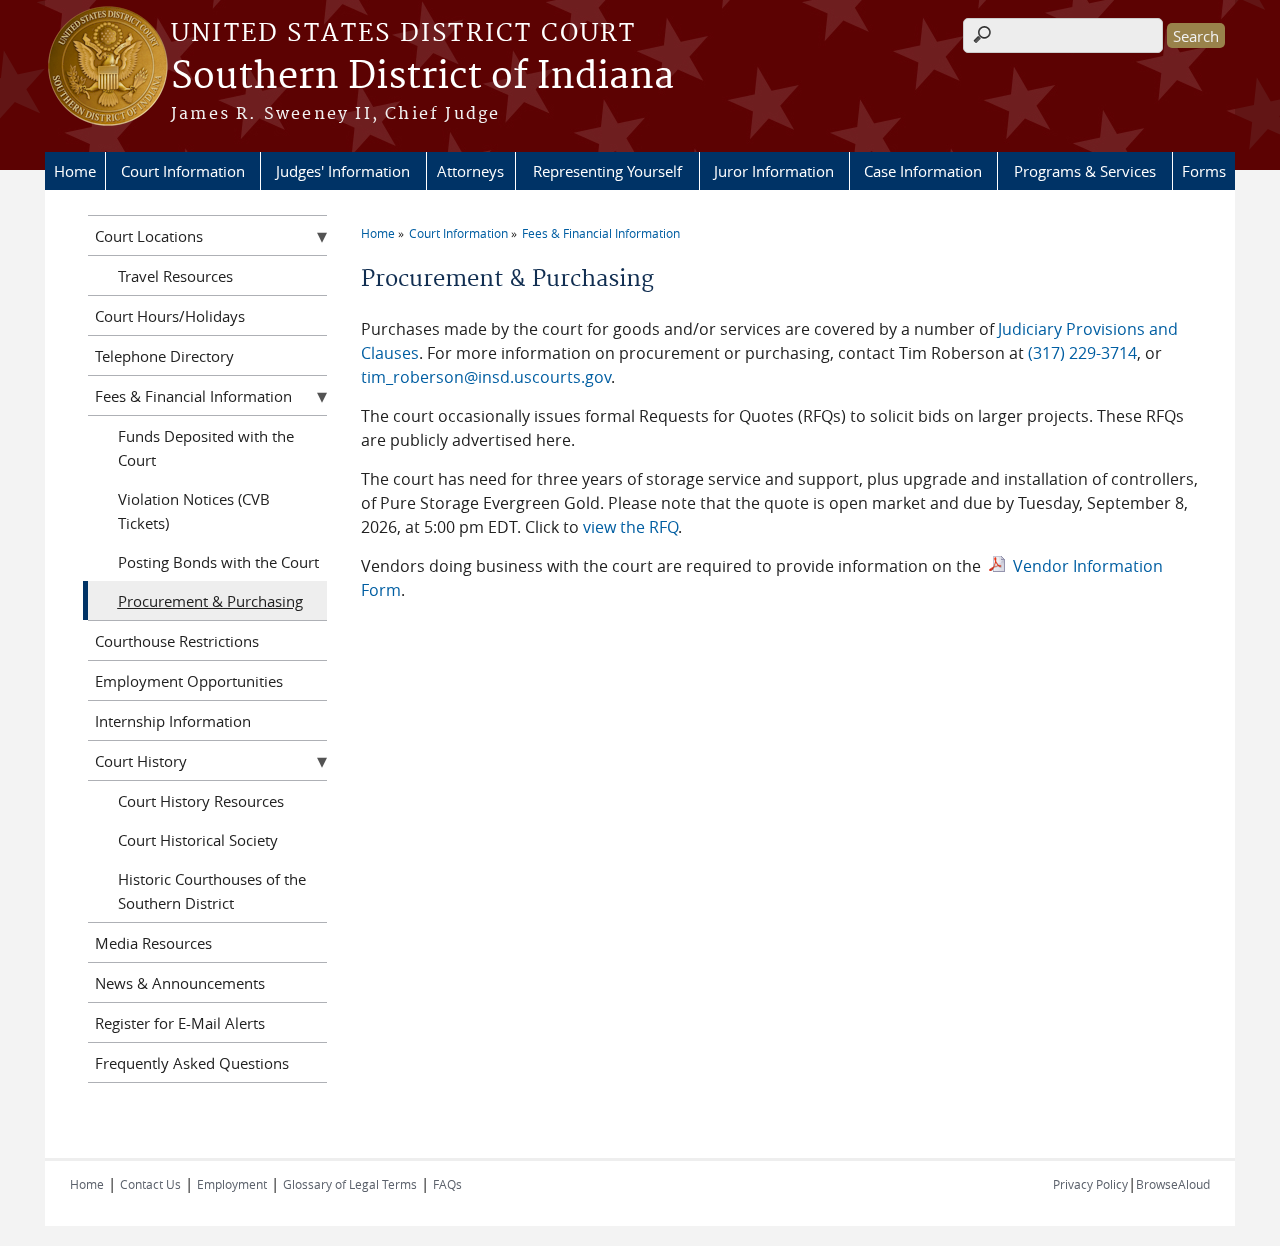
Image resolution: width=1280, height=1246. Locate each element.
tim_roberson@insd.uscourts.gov (486, 377)
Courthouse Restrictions (177, 641)
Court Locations (149, 236)
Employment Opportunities (189, 681)
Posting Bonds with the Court (218, 562)
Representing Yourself (607, 171)
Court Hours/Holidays (170, 316)
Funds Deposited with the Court (206, 448)
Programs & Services (1085, 171)
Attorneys (470, 171)
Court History (141, 761)
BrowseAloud (1173, 1184)
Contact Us (150, 1184)
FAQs (447, 1184)
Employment (232, 1184)
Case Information (923, 171)
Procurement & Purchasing (210, 601)
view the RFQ (630, 527)
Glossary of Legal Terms (350, 1184)
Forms (1204, 171)
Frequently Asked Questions (192, 1063)
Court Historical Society (198, 840)
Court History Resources (201, 801)
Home (75, 171)
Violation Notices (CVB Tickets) (194, 511)
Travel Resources (175, 276)
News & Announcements (180, 983)
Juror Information (774, 171)
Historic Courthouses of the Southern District (212, 891)
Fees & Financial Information (601, 233)
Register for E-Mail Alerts (180, 1023)
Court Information (183, 171)
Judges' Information (343, 171)
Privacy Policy (1090, 1184)
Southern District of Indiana (422, 77)
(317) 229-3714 (1082, 353)
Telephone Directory (164, 356)
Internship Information (173, 721)
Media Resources (153, 943)
